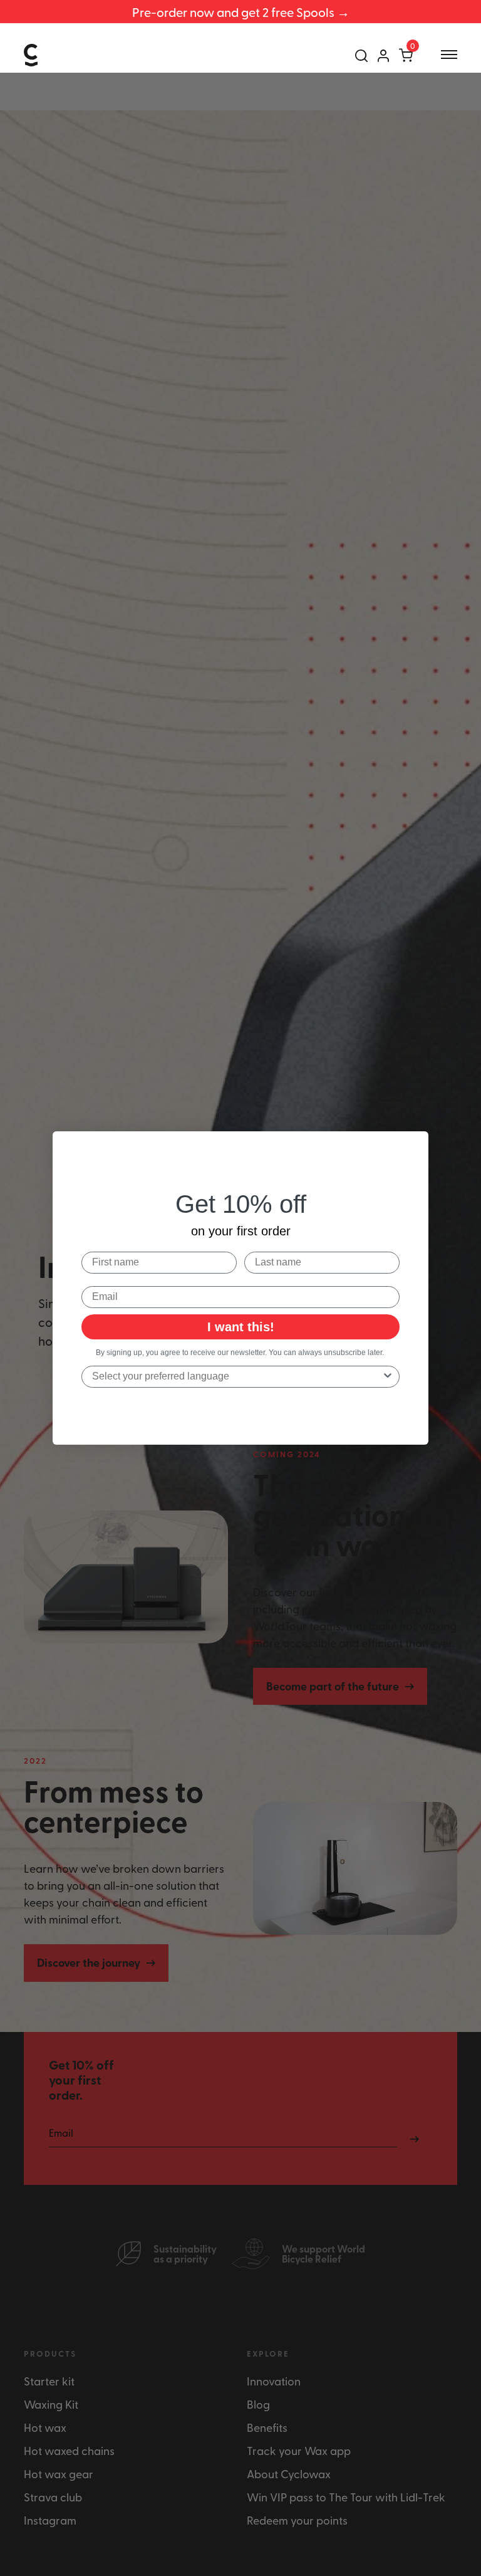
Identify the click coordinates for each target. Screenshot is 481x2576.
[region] (240, 12)
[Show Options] (388, 1377)
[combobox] (237, 1377)
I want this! (241, 1327)
